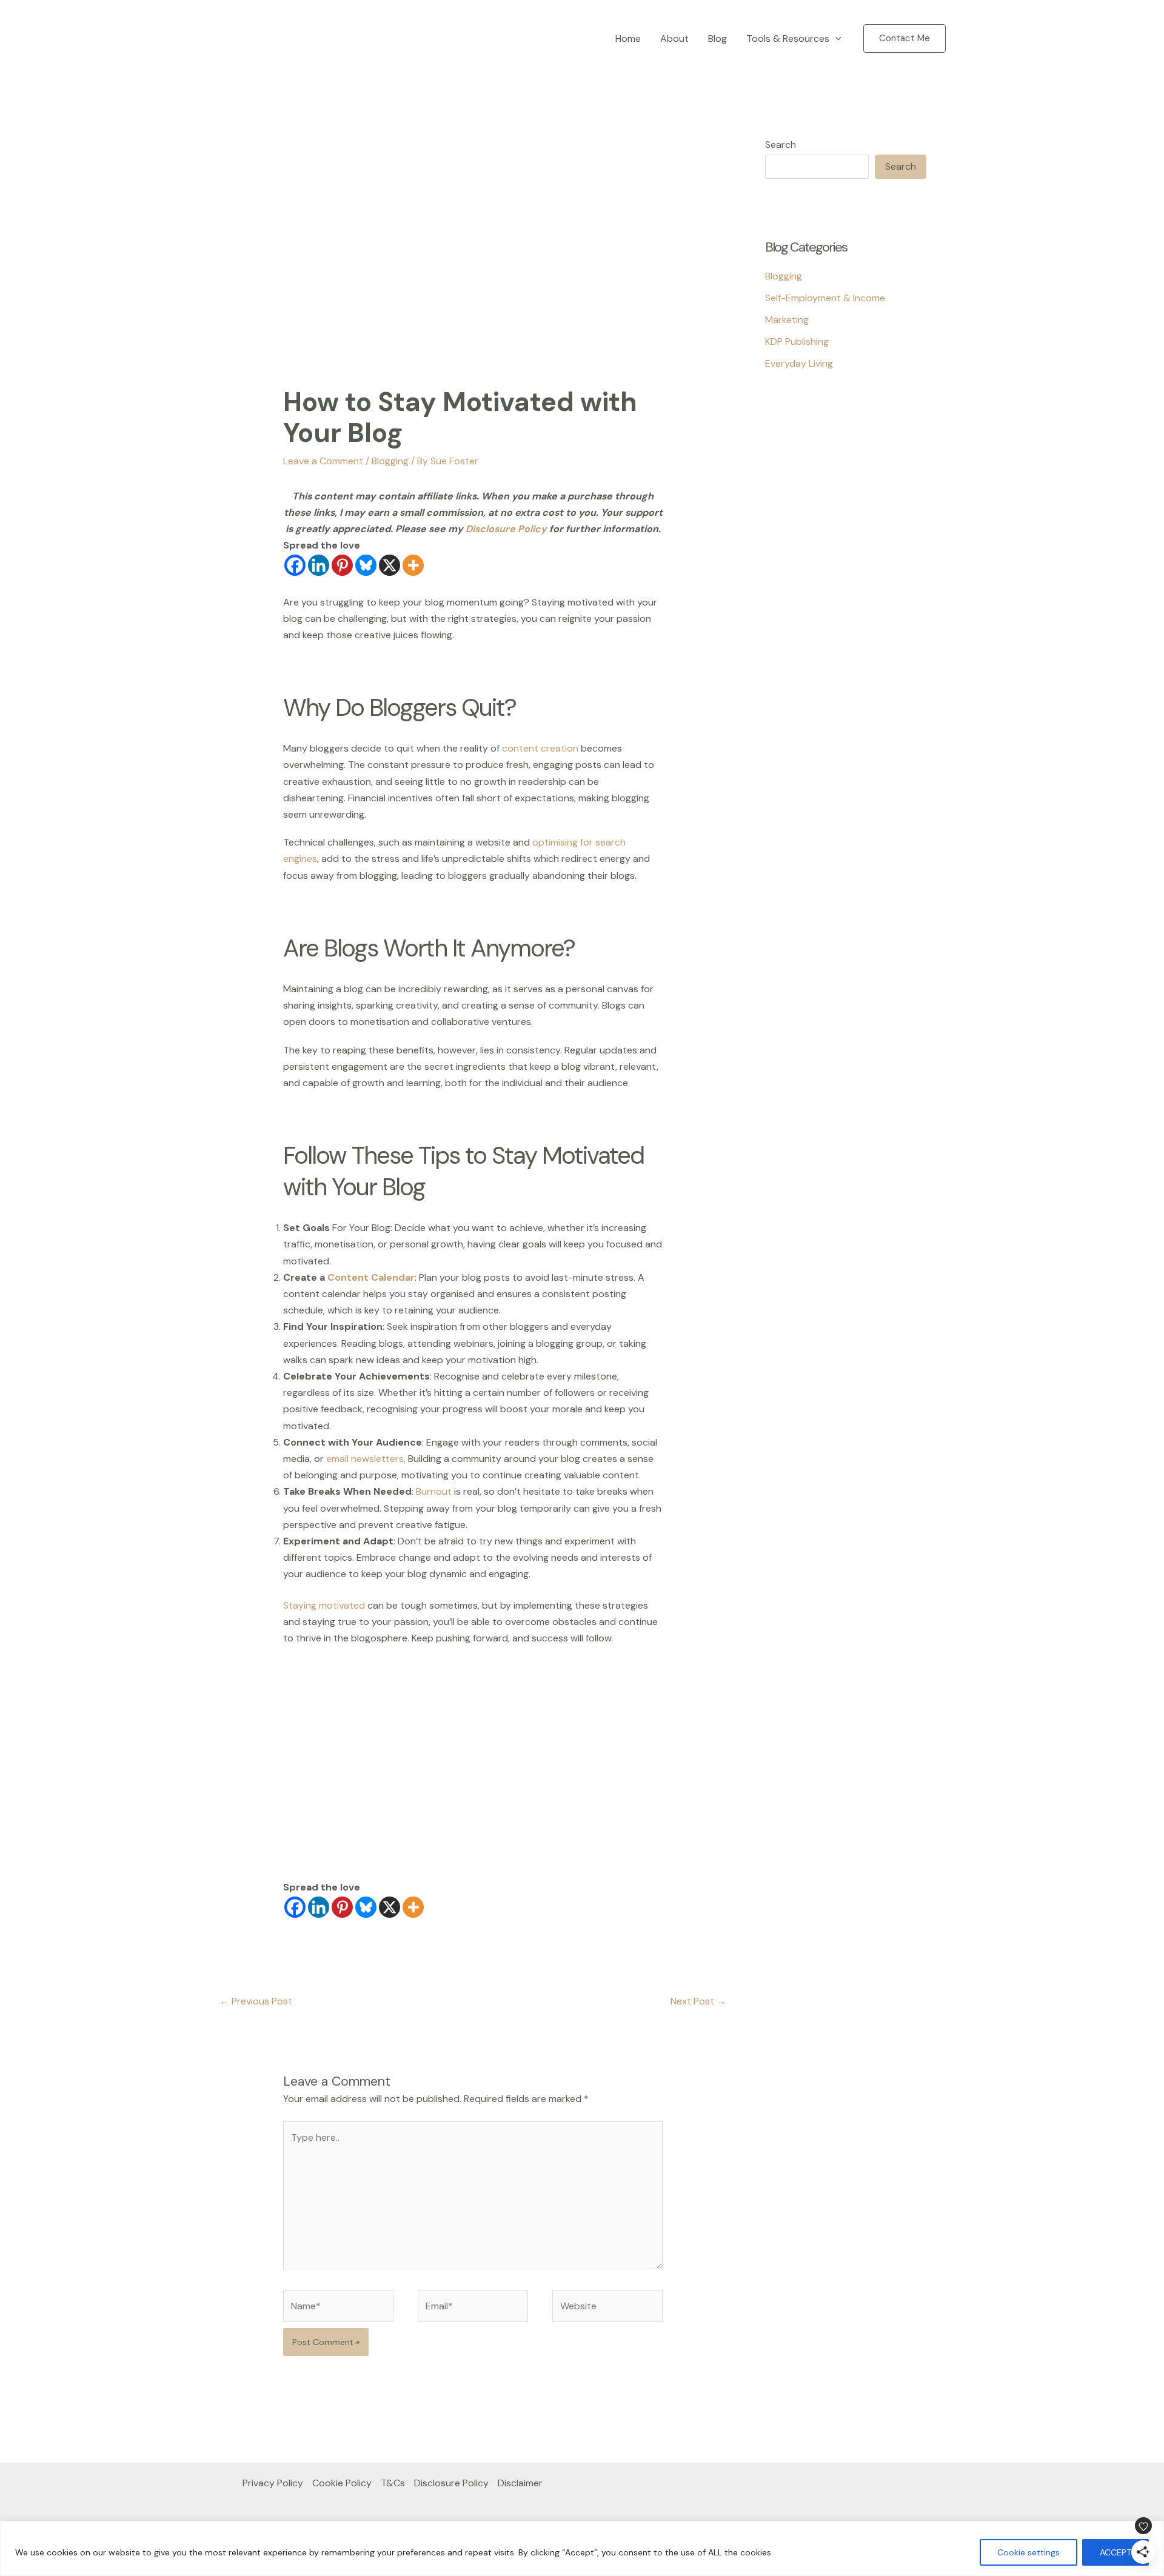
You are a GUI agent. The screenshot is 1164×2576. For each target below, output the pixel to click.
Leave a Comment (323, 461)
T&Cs (393, 2483)
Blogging (390, 461)
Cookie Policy (342, 2483)
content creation (541, 748)
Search (781, 145)
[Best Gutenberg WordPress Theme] (795, 461)
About (674, 38)
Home (628, 38)
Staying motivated (324, 1605)
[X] (390, 565)
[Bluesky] (366, 565)
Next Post (698, 2001)
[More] (413, 565)
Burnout (434, 1491)
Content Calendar (371, 1277)
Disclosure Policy (507, 529)
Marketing (787, 320)
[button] (835, 39)
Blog (717, 38)
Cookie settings (1029, 2552)
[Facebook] (295, 565)
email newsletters (365, 1459)
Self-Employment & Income (825, 298)
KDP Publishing (797, 342)
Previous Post (256, 2001)
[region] (582, 2548)
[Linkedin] (319, 565)
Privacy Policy (273, 2483)
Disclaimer (520, 2483)
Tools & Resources (788, 38)
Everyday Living (799, 363)
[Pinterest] (342, 565)
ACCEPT (1115, 2552)
